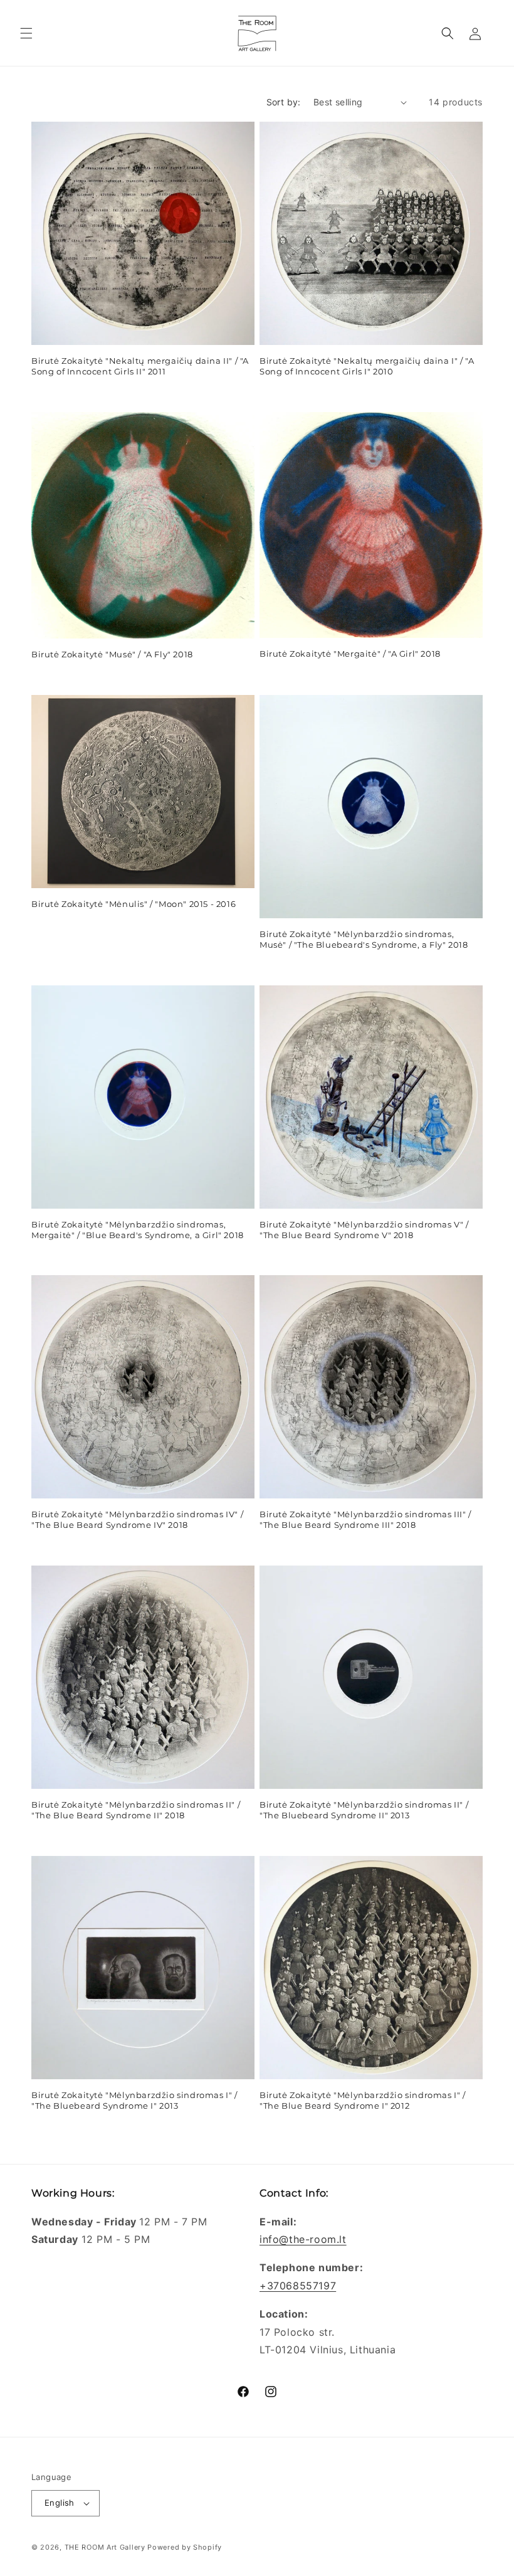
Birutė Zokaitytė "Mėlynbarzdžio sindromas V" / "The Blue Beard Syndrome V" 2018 (364, 1230)
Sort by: (284, 102)
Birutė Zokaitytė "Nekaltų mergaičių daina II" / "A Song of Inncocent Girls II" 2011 (140, 366)
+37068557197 (298, 2286)
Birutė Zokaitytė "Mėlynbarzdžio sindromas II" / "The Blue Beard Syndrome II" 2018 (136, 1810)
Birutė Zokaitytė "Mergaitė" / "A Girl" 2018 (350, 654)
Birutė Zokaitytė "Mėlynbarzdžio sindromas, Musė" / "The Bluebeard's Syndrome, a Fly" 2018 (364, 939)
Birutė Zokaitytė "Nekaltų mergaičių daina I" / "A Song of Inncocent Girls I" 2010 (367, 366)
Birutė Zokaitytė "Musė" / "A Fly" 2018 (112, 654)
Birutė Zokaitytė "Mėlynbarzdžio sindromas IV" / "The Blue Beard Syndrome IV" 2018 (137, 1519)
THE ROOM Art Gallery (105, 2547)
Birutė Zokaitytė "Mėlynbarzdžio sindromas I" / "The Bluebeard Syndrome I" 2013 (134, 2100)
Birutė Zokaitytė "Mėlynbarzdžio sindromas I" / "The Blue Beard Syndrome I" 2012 (363, 2100)
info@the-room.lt (303, 2239)
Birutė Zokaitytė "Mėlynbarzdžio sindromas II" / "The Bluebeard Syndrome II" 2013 (364, 1810)
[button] (26, 33)
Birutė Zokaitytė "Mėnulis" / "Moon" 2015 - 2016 (134, 904)
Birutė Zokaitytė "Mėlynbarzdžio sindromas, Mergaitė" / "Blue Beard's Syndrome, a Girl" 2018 (138, 1230)
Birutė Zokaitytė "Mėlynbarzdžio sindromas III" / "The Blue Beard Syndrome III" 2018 (365, 1519)
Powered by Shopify (185, 2547)
